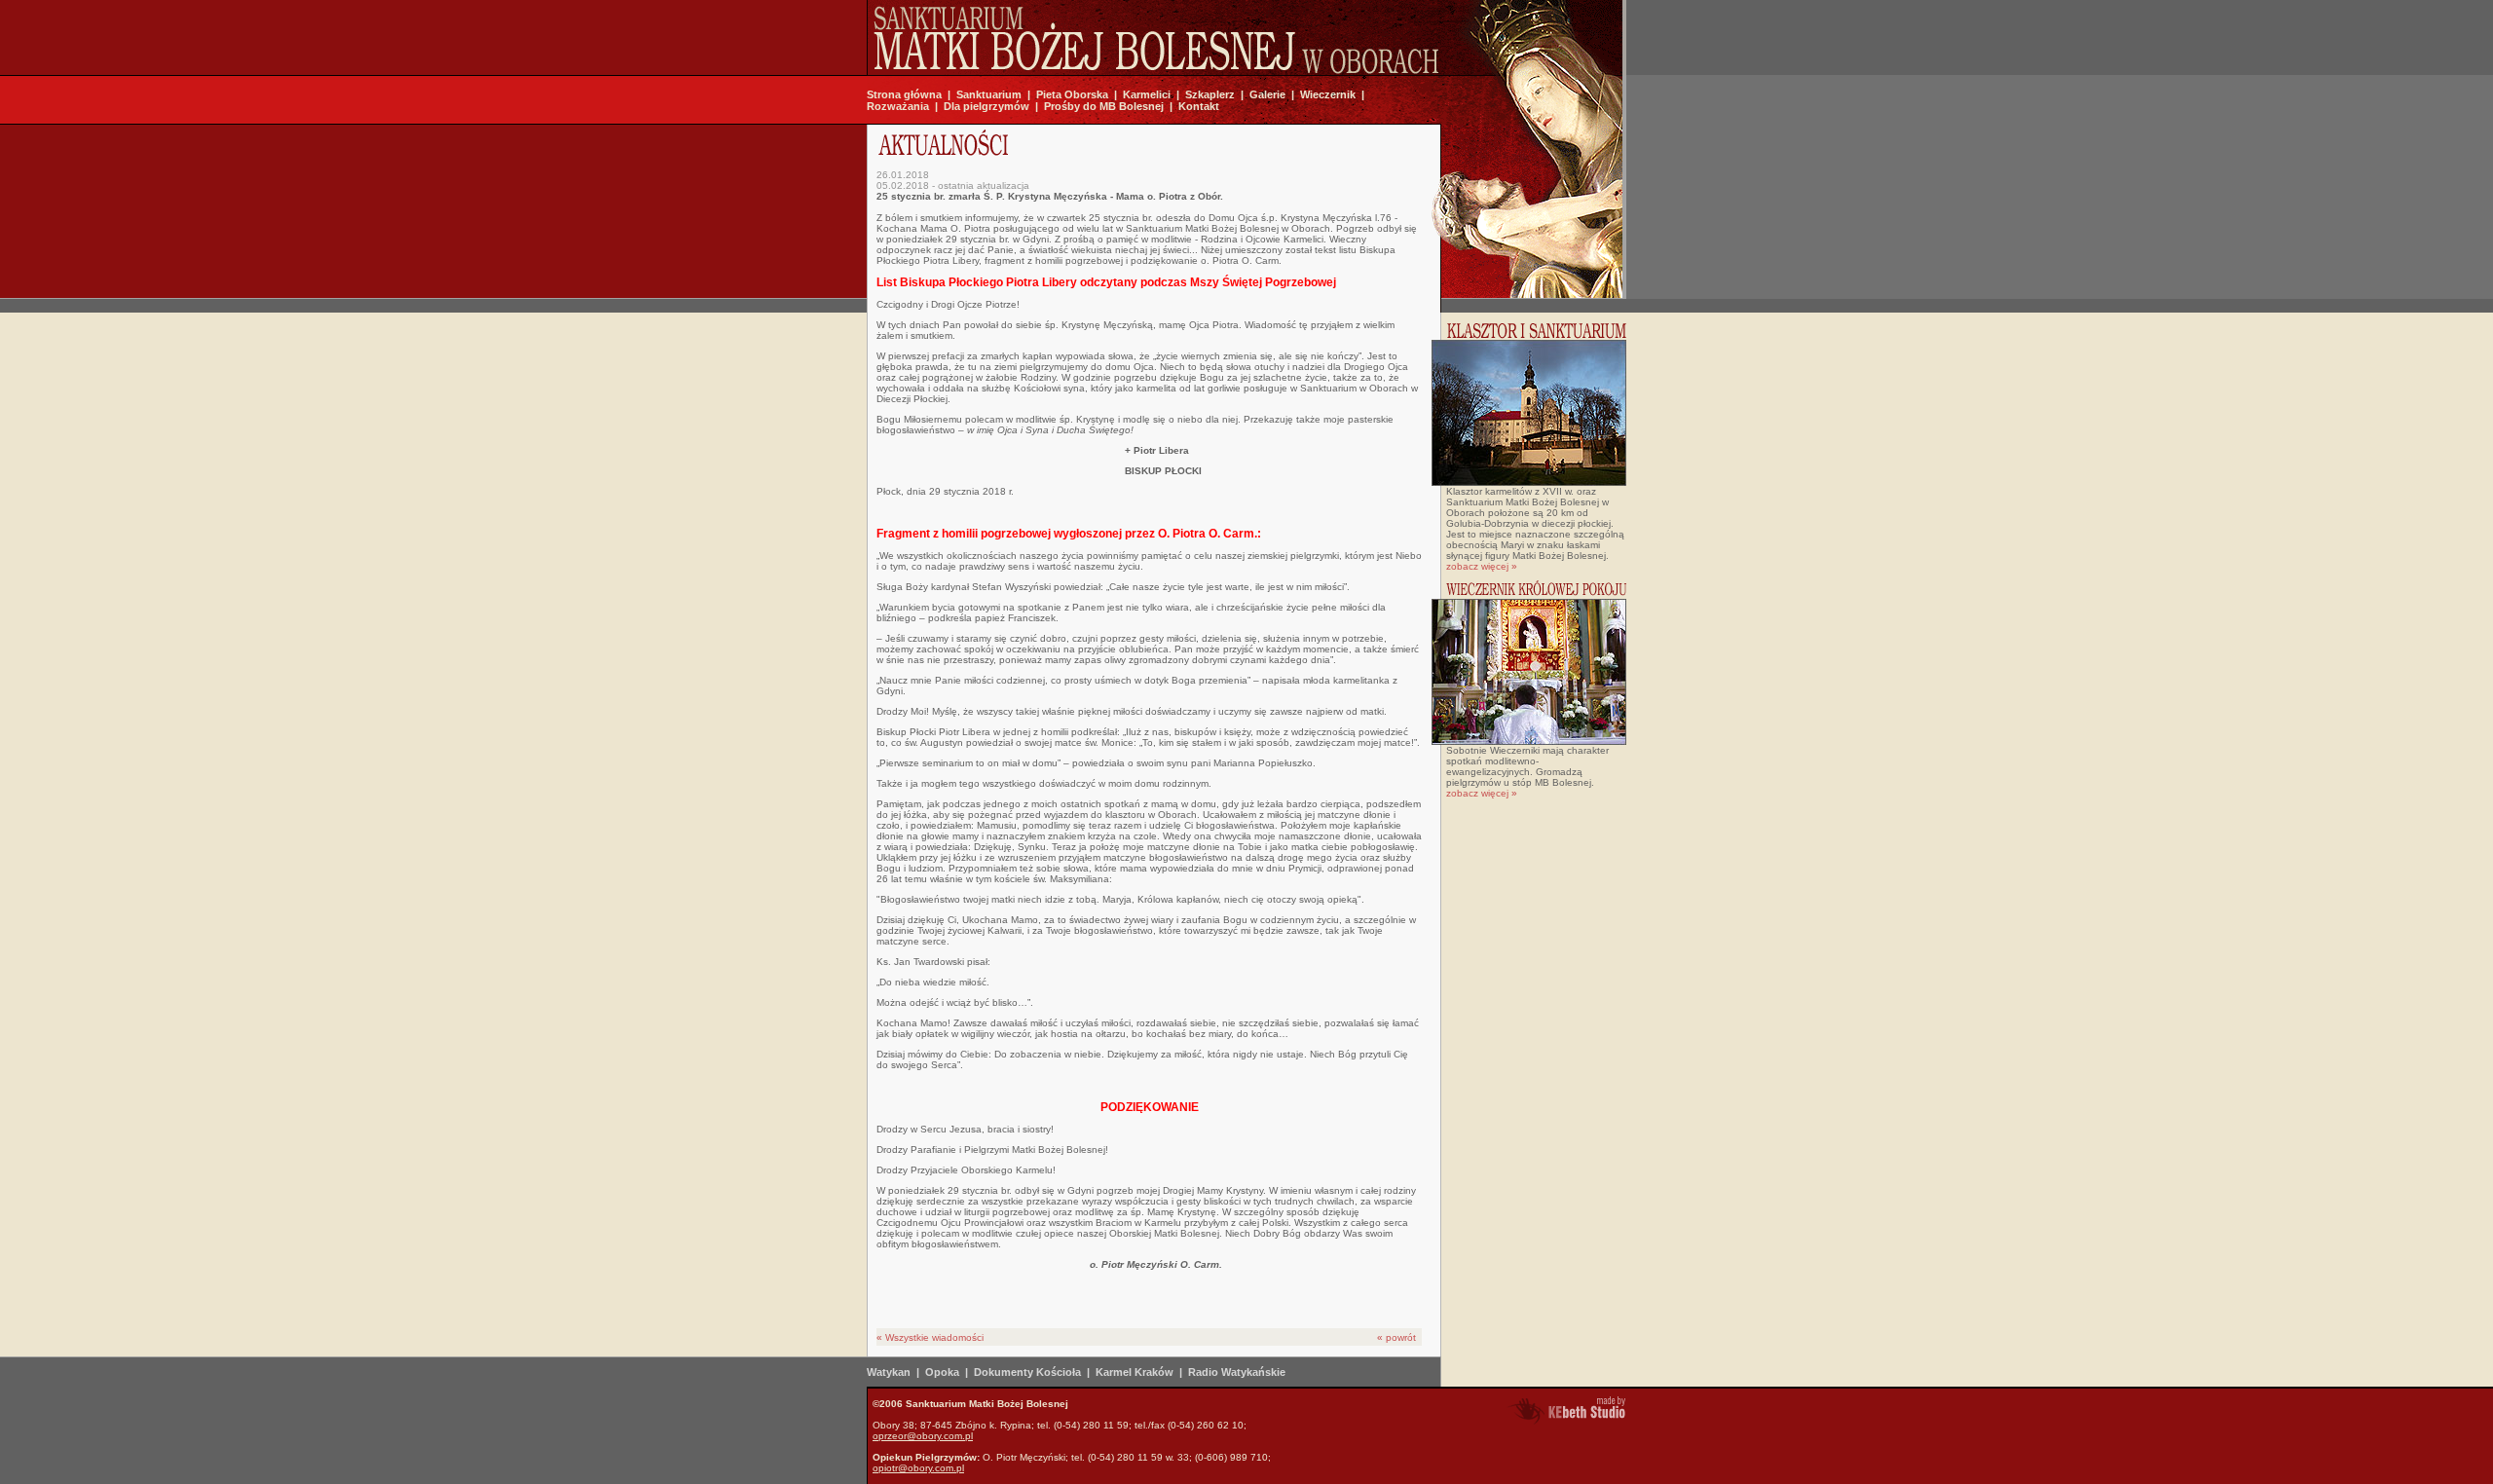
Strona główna (904, 94)
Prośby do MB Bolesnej (1104, 106)
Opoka (942, 1372)
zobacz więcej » (1482, 566)
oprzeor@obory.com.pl (923, 1436)
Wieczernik (1328, 94)
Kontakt (1199, 106)
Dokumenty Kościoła (1027, 1372)
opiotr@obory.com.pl (918, 1468)
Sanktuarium (989, 94)
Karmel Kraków (1135, 1372)
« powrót (1396, 1337)
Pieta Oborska (1072, 94)
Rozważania (898, 106)
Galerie (1267, 94)
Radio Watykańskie (1237, 1372)
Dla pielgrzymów (986, 106)
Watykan (889, 1372)
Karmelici (1147, 94)
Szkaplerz (1210, 94)
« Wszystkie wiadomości (930, 1337)
